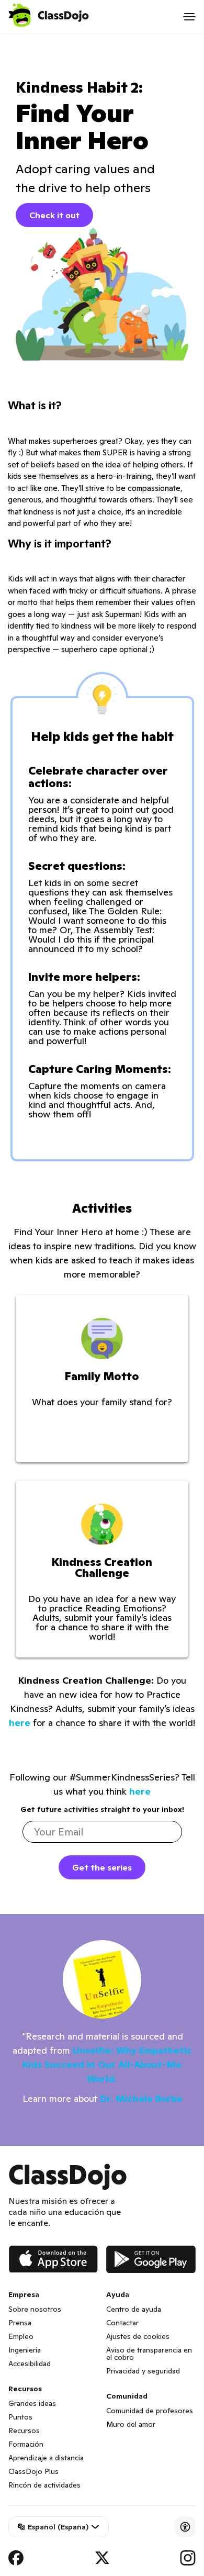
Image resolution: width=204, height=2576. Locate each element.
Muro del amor (131, 2424)
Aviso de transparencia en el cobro (149, 2354)
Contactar (122, 2323)
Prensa (20, 2323)
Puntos (20, 2417)
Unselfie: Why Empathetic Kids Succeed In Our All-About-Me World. (107, 2064)
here (20, 1723)
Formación (26, 2444)
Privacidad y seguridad (143, 2371)
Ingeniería (25, 2350)
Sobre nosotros (35, 2309)
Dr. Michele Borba (141, 2098)
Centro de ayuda (134, 2309)
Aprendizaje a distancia (46, 2458)
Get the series (102, 1867)
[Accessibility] (185, 2527)
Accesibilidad (30, 2364)
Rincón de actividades (44, 2485)
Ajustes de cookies (138, 2336)
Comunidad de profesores (150, 2411)
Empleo (21, 2336)
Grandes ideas (32, 2403)
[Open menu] (189, 17)
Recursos (24, 2431)
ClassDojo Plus (33, 2471)
